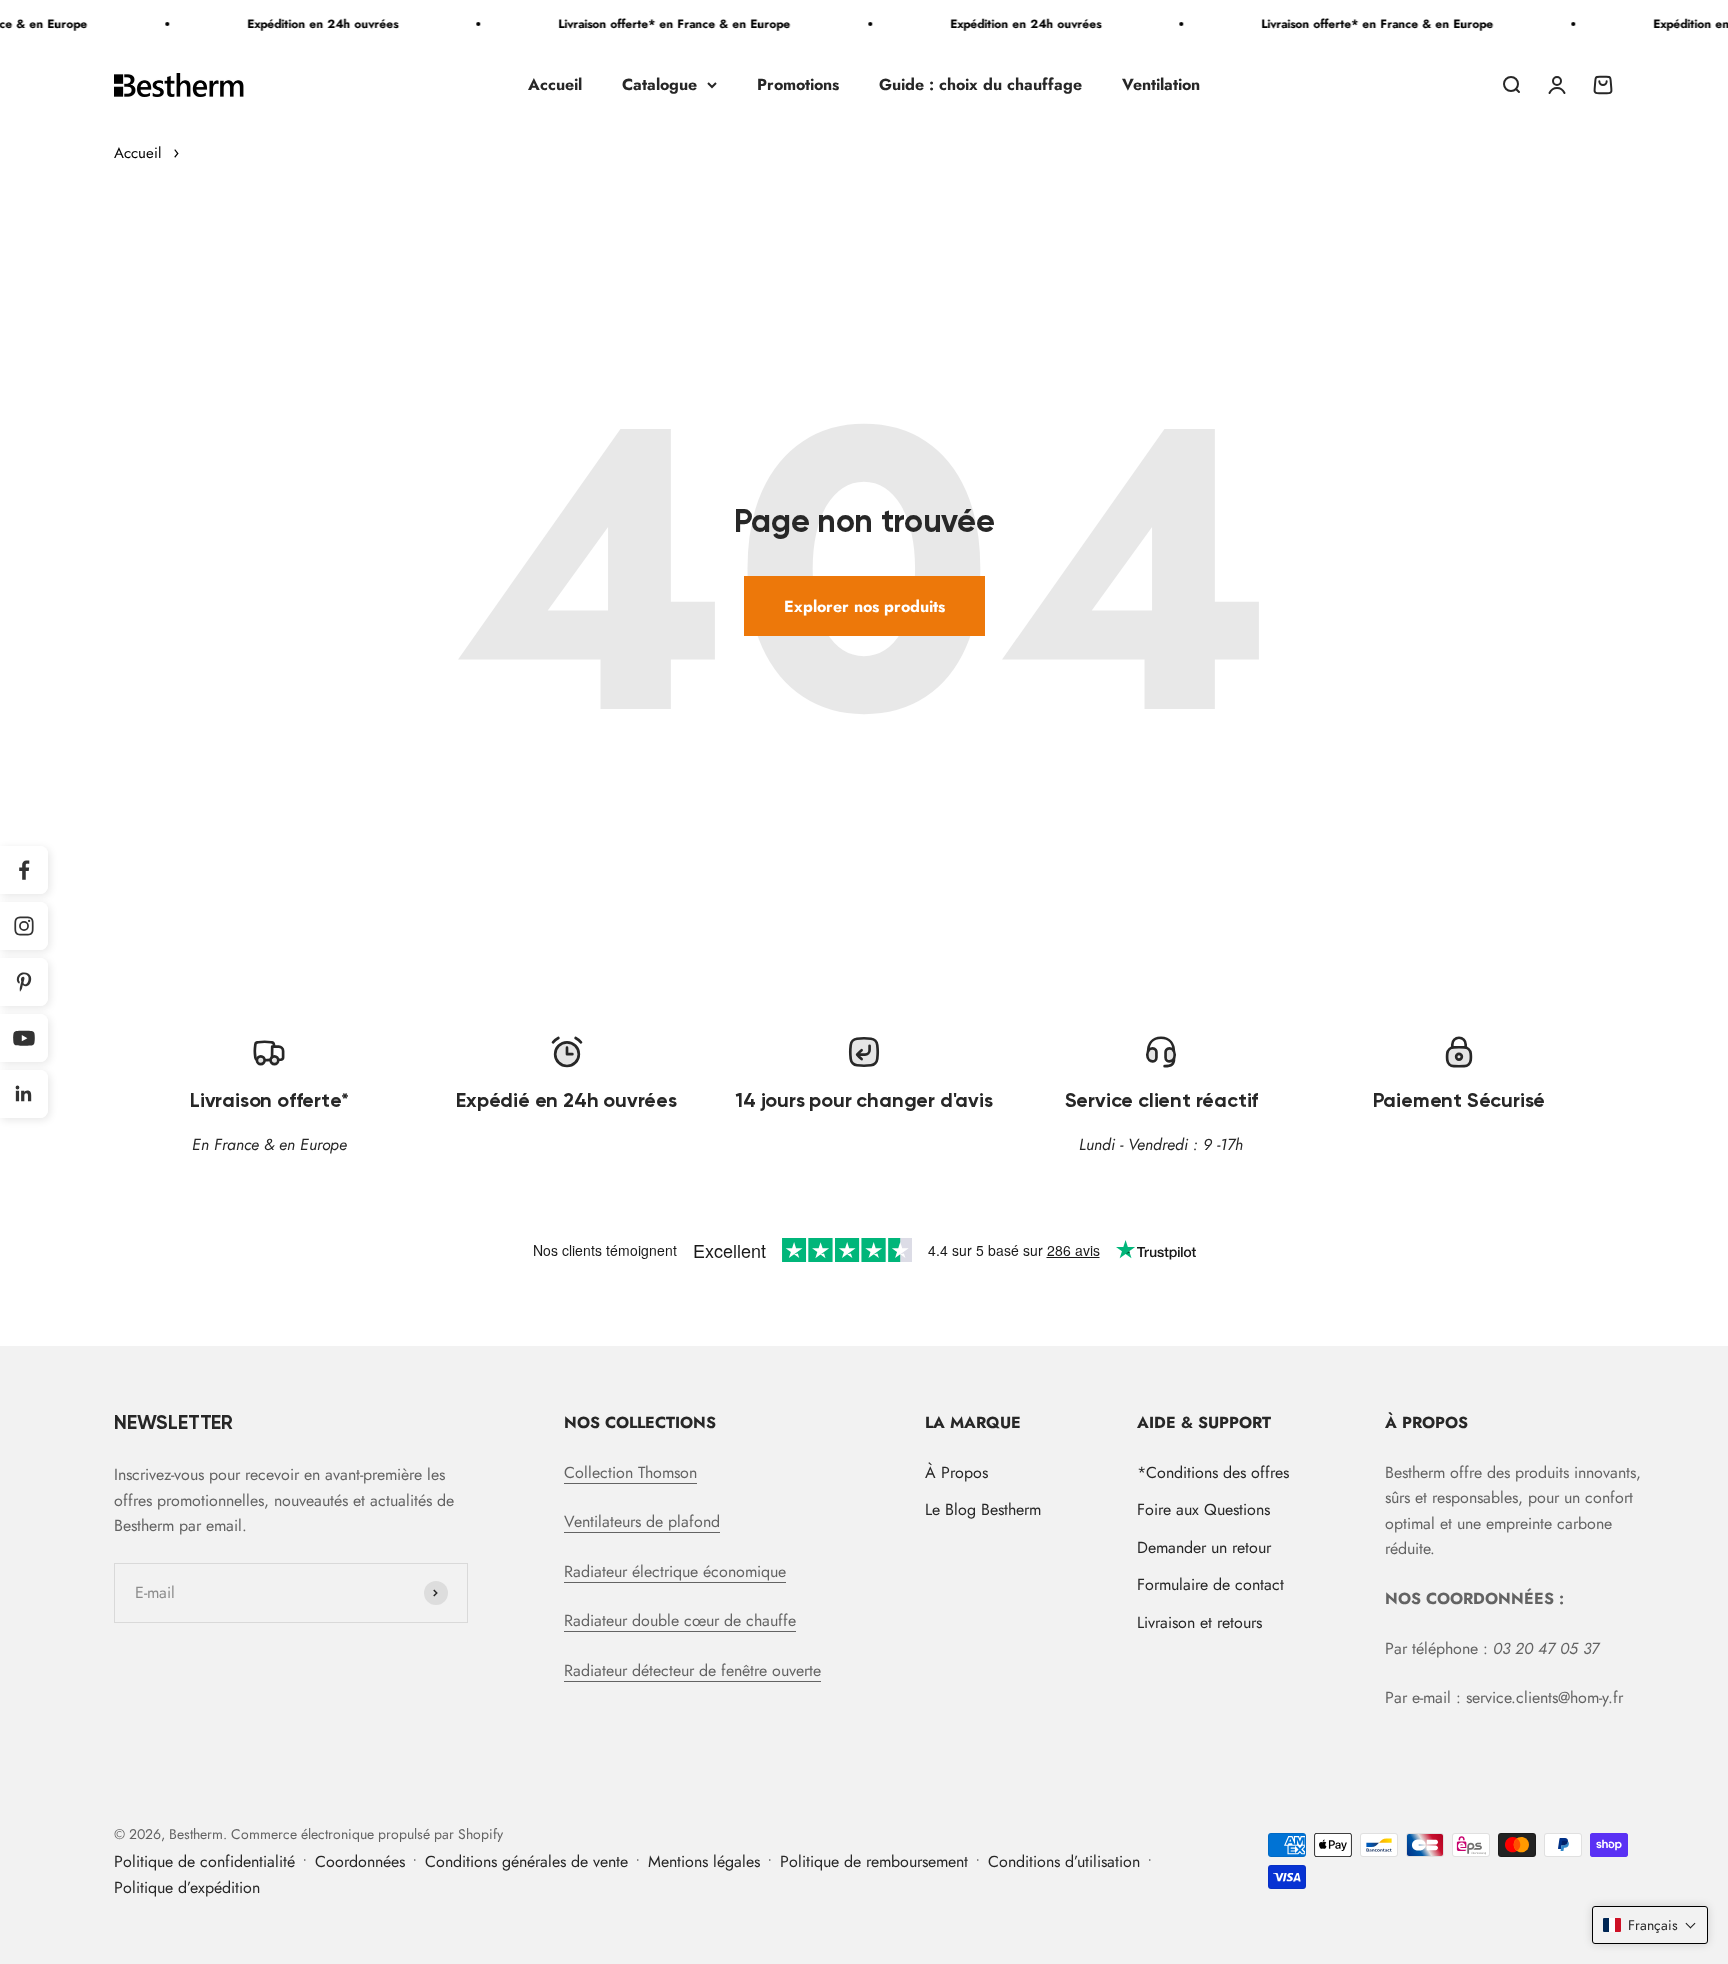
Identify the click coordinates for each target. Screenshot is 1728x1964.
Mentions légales (704, 1861)
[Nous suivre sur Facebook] (24, 870)
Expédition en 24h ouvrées (300, 24)
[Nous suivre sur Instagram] (24, 926)
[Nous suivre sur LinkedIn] (24, 1094)
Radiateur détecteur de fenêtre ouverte (692, 1670)
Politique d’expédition (187, 1887)
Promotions (798, 84)
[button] (1650, 1925)
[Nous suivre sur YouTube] (24, 1038)
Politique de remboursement (874, 1861)
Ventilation (1161, 84)
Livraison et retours (1199, 1622)
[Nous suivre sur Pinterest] (24, 982)
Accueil (555, 84)
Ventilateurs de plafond (642, 1521)
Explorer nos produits (864, 606)
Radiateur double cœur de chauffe (680, 1620)
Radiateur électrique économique (675, 1571)
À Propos (956, 1472)
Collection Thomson (630, 1472)
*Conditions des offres (1213, 1472)
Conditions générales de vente (526, 1861)
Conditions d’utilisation (1064, 1861)
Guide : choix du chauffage (980, 84)
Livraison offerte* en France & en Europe (652, 24)
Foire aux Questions (1203, 1509)
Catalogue (659, 84)
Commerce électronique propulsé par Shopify (367, 1834)
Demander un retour (1204, 1547)
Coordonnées (360, 1861)
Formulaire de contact (1210, 1584)
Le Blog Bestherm (983, 1509)
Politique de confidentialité (204, 1861)
